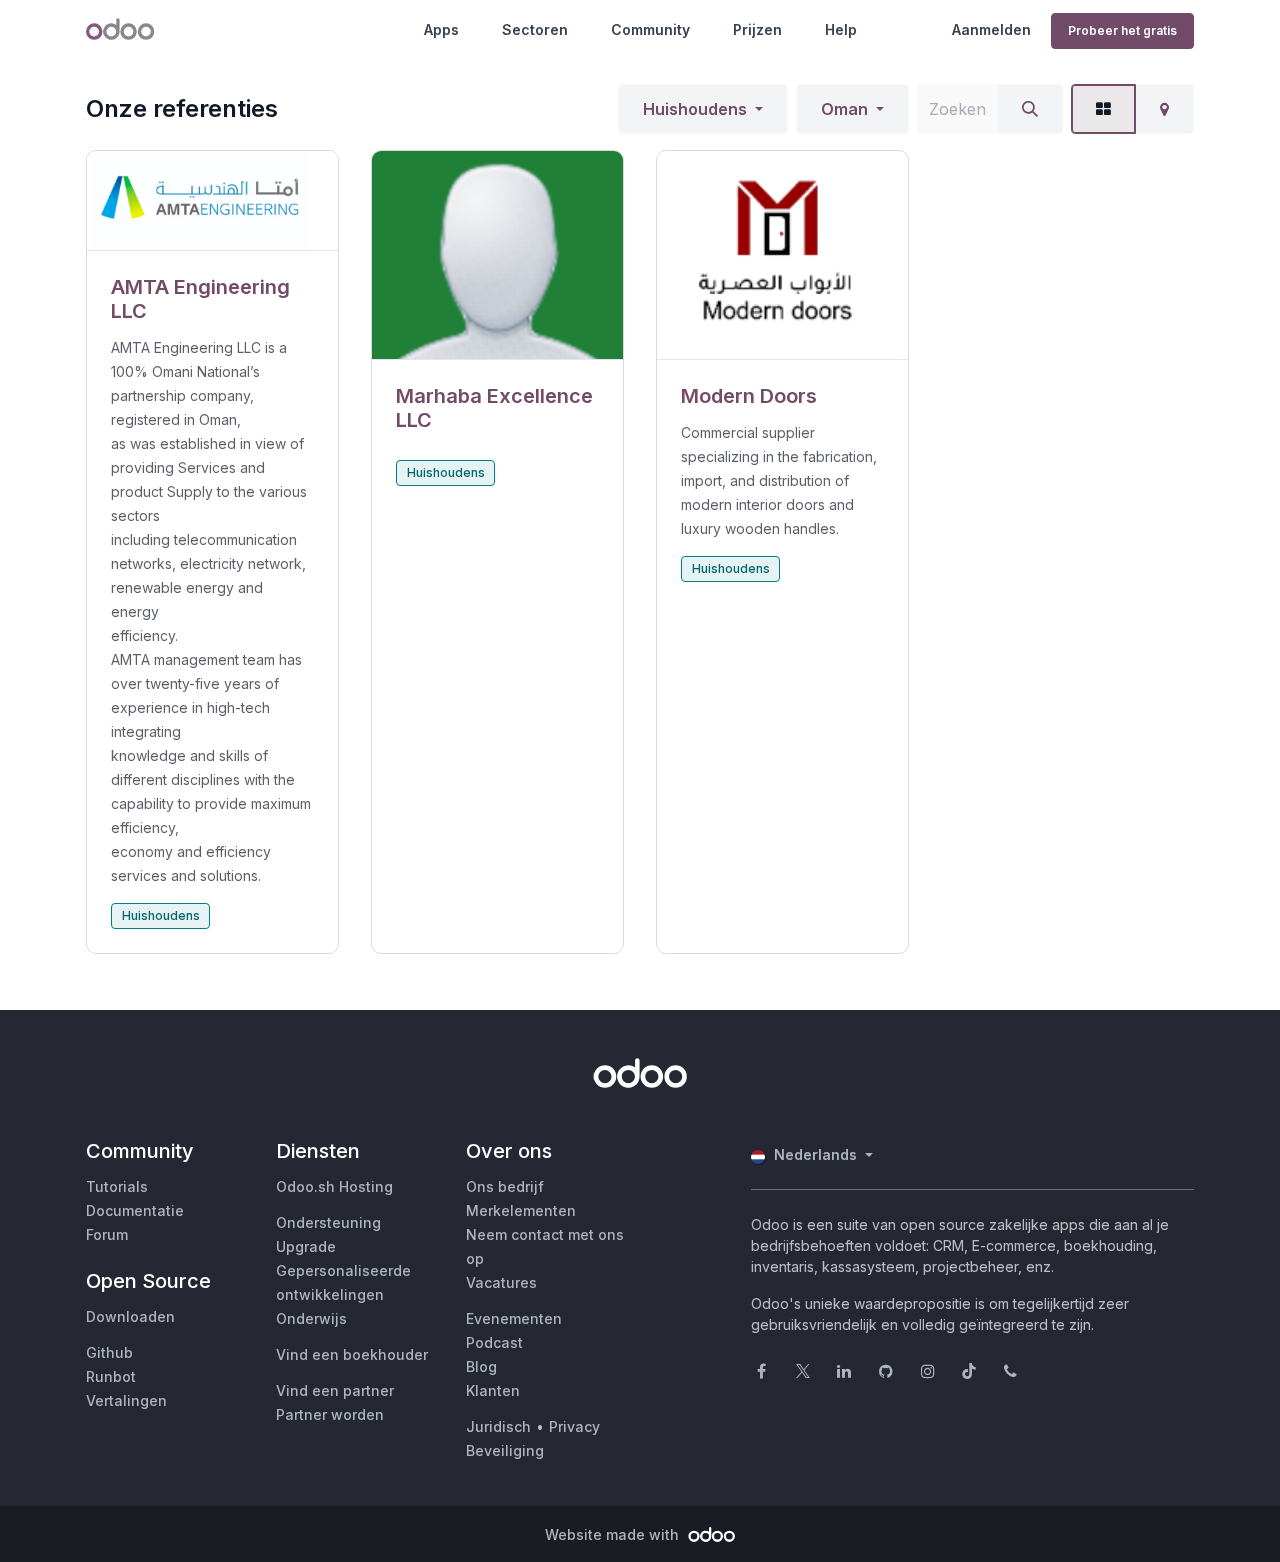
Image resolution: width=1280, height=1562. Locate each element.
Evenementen (514, 1318)
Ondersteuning (328, 1222)
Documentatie (135, 1210)
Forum (107, 1234)
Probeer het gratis (1122, 30)
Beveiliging (505, 1450)
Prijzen (757, 29)
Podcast (494, 1342)
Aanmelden (991, 29)
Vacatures (501, 1282)
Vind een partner (335, 1390)
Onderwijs (311, 1318)
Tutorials (117, 1186)
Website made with (614, 1534)
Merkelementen (521, 1210)
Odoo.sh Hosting (334, 1186)
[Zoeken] (1030, 109)
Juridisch (498, 1426)
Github (109, 1352)
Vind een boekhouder (352, 1354)
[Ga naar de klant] (212, 201)
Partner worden (330, 1414)
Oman (844, 109)
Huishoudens (695, 109)
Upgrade (306, 1246)
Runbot (111, 1376)
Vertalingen (126, 1400)
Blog (481, 1366)
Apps (441, 29)
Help (841, 29)
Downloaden (130, 1316)
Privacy (574, 1426)
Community (650, 29)
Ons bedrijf (505, 1186)
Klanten (493, 1390)
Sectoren (535, 29)
